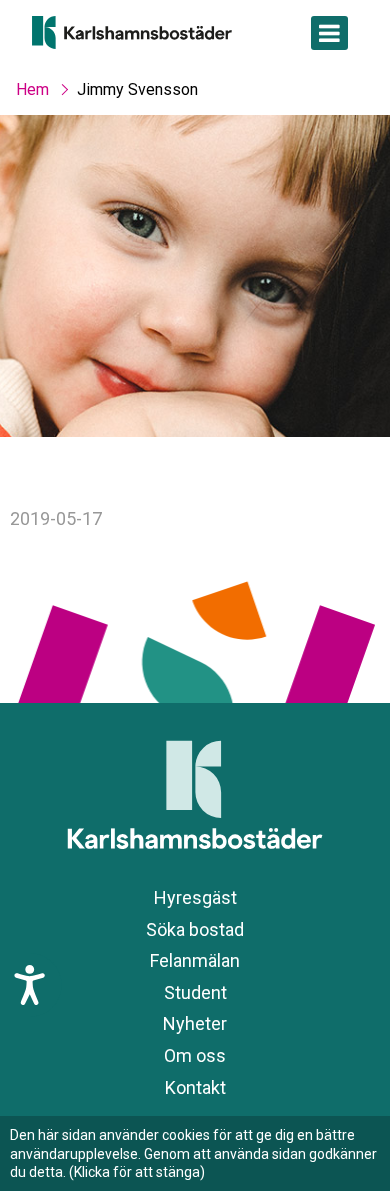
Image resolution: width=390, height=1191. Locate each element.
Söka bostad (195, 929)
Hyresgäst (195, 897)
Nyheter (195, 1023)
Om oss (195, 1055)
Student (195, 992)
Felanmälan (195, 960)
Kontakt (195, 1087)
